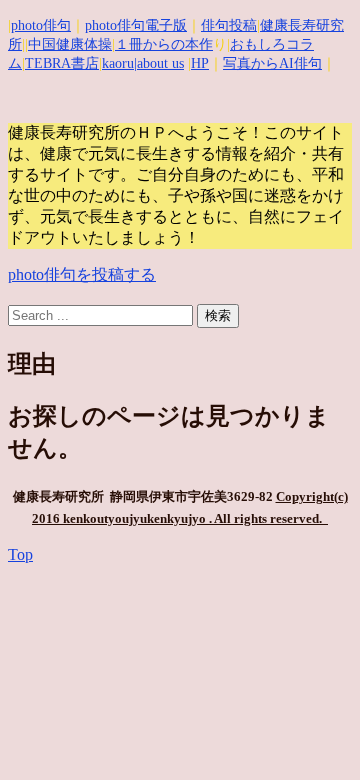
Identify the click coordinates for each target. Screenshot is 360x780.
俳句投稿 (229, 25)
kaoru (118, 63)
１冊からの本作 (164, 44)
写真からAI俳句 (272, 63)
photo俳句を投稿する (82, 274)
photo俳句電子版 (136, 25)
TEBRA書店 (62, 63)
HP (200, 63)
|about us (159, 63)
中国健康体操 (70, 44)
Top (20, 554)
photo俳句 (41, 25)
